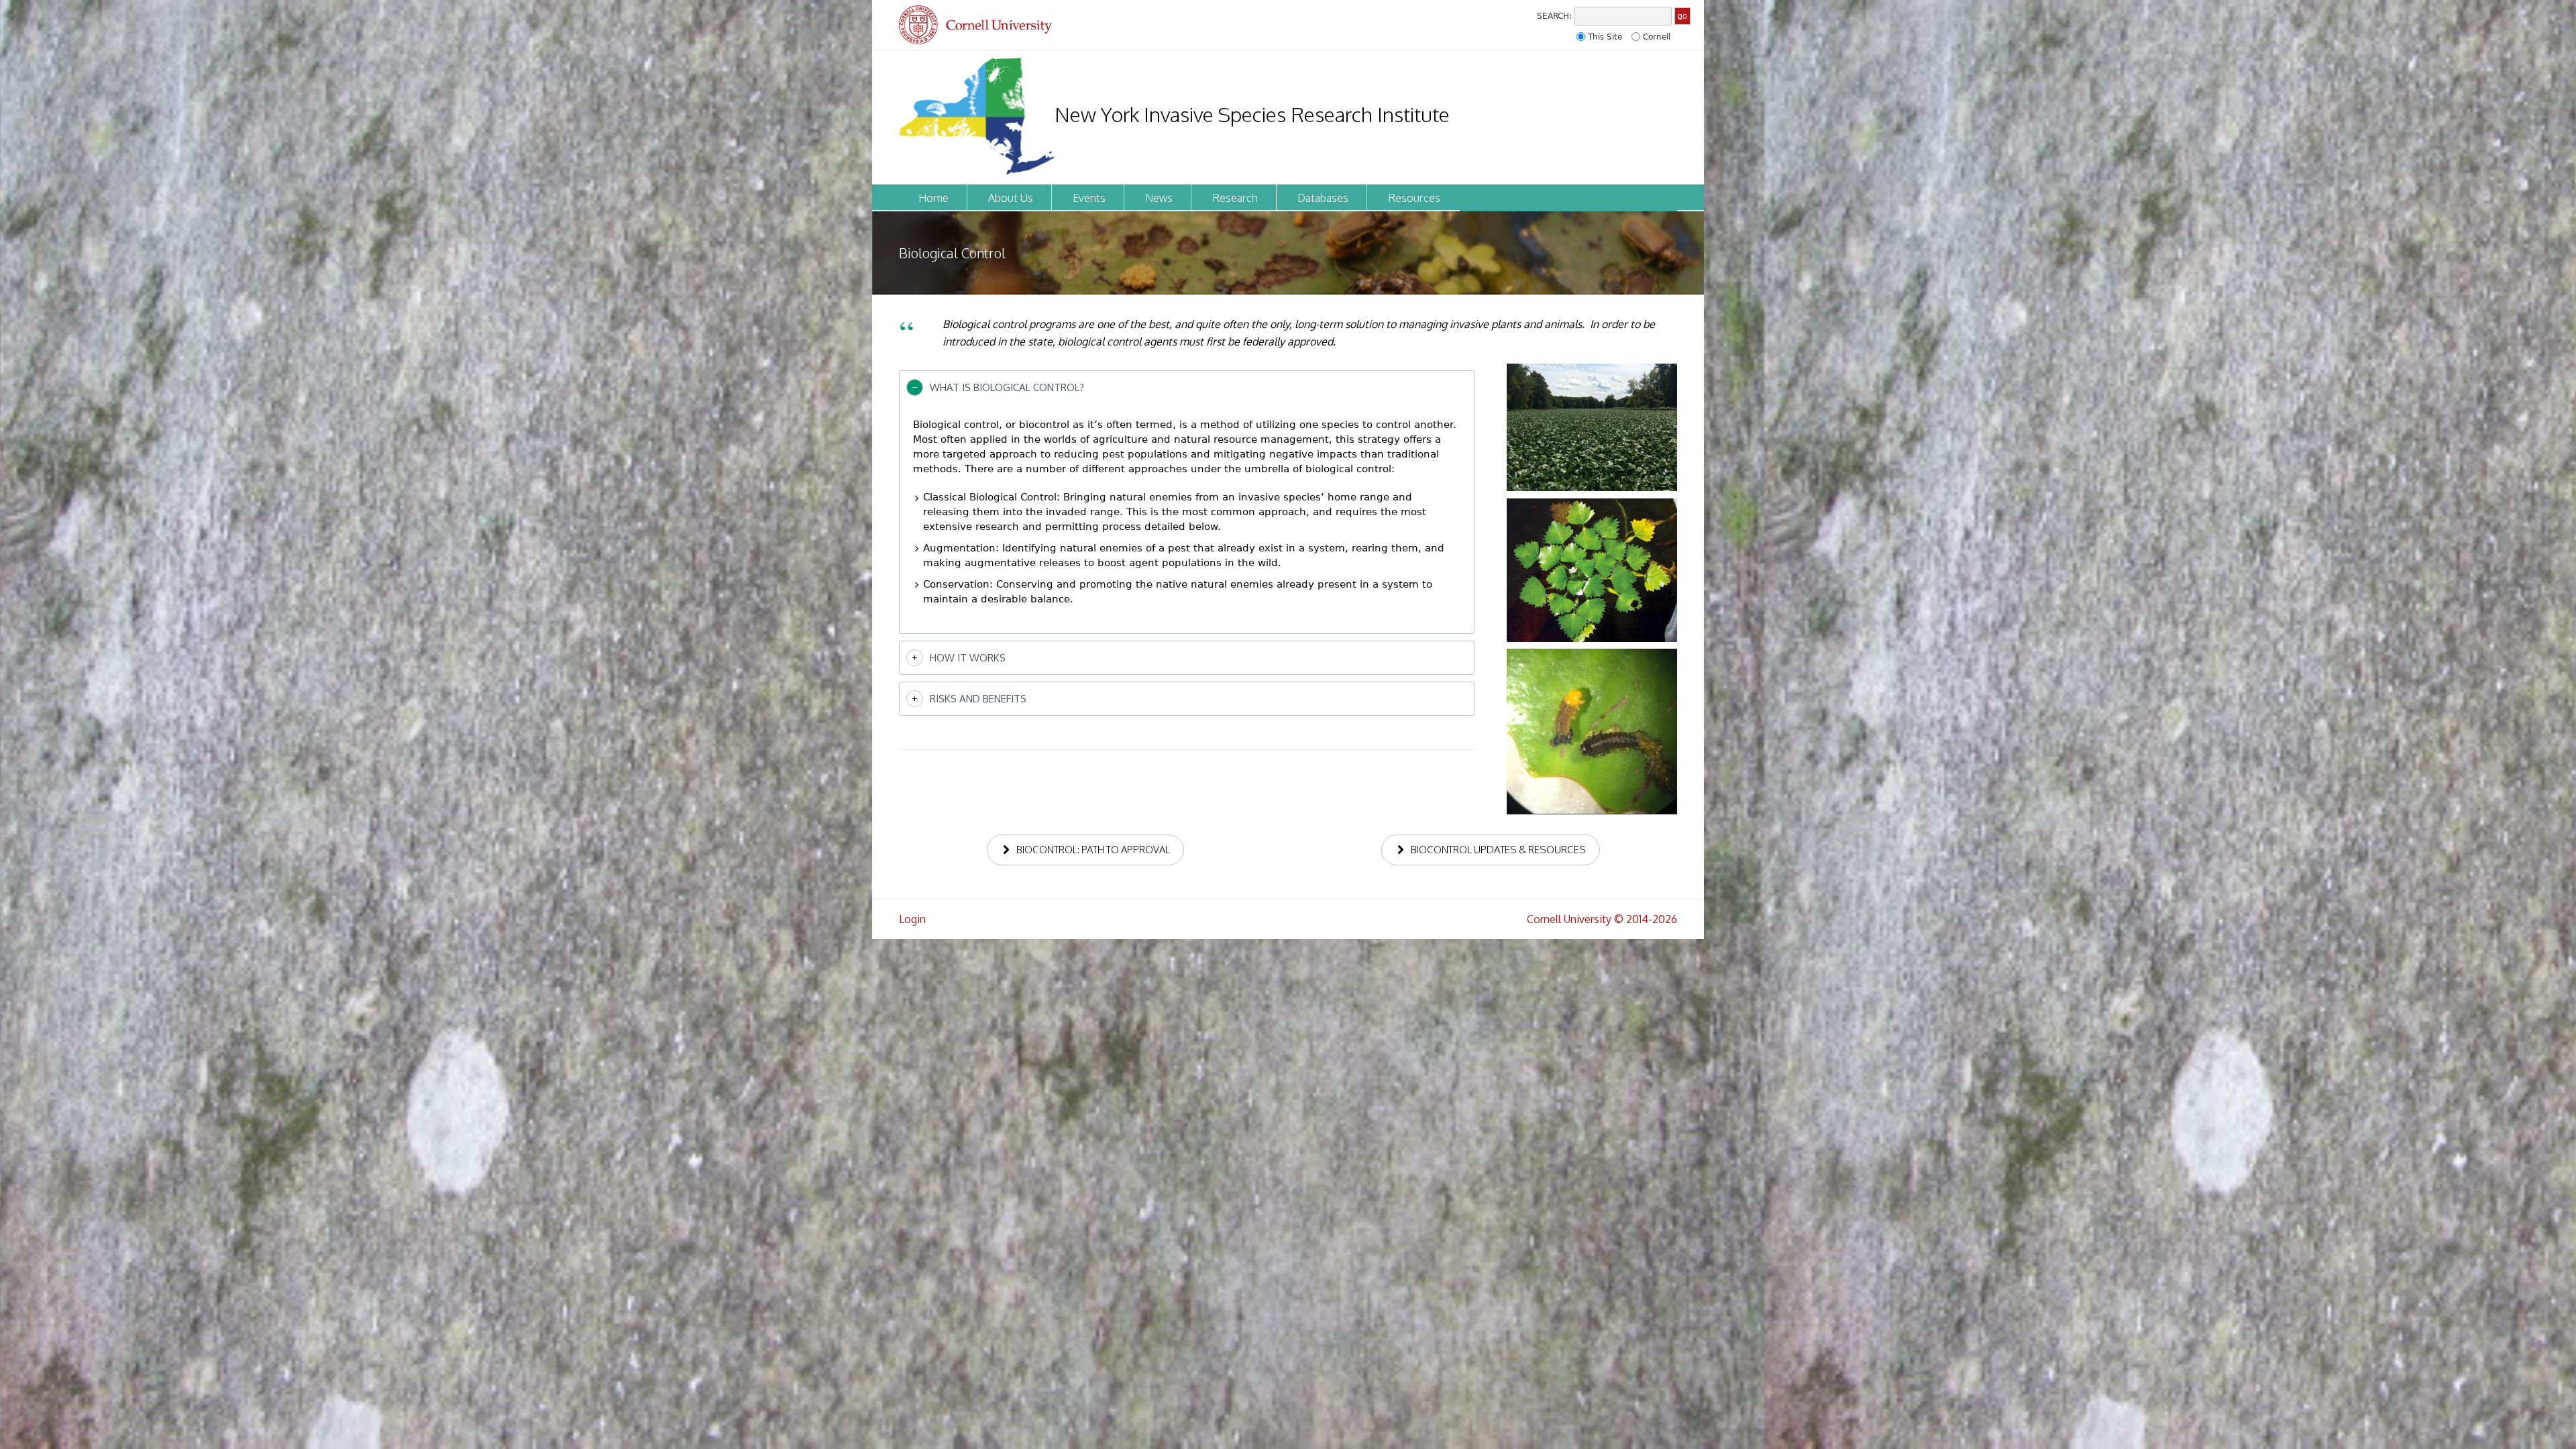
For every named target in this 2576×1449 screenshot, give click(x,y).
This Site (1605, 37)
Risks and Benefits (978, 699)
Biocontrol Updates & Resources (1498, 850)
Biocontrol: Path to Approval (1093, 850)
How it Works (968, 658)
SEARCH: (1554, 16)
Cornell (1657, 37)
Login (912, 919)
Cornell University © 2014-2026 (1602, 919)
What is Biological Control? (1007, 387)
